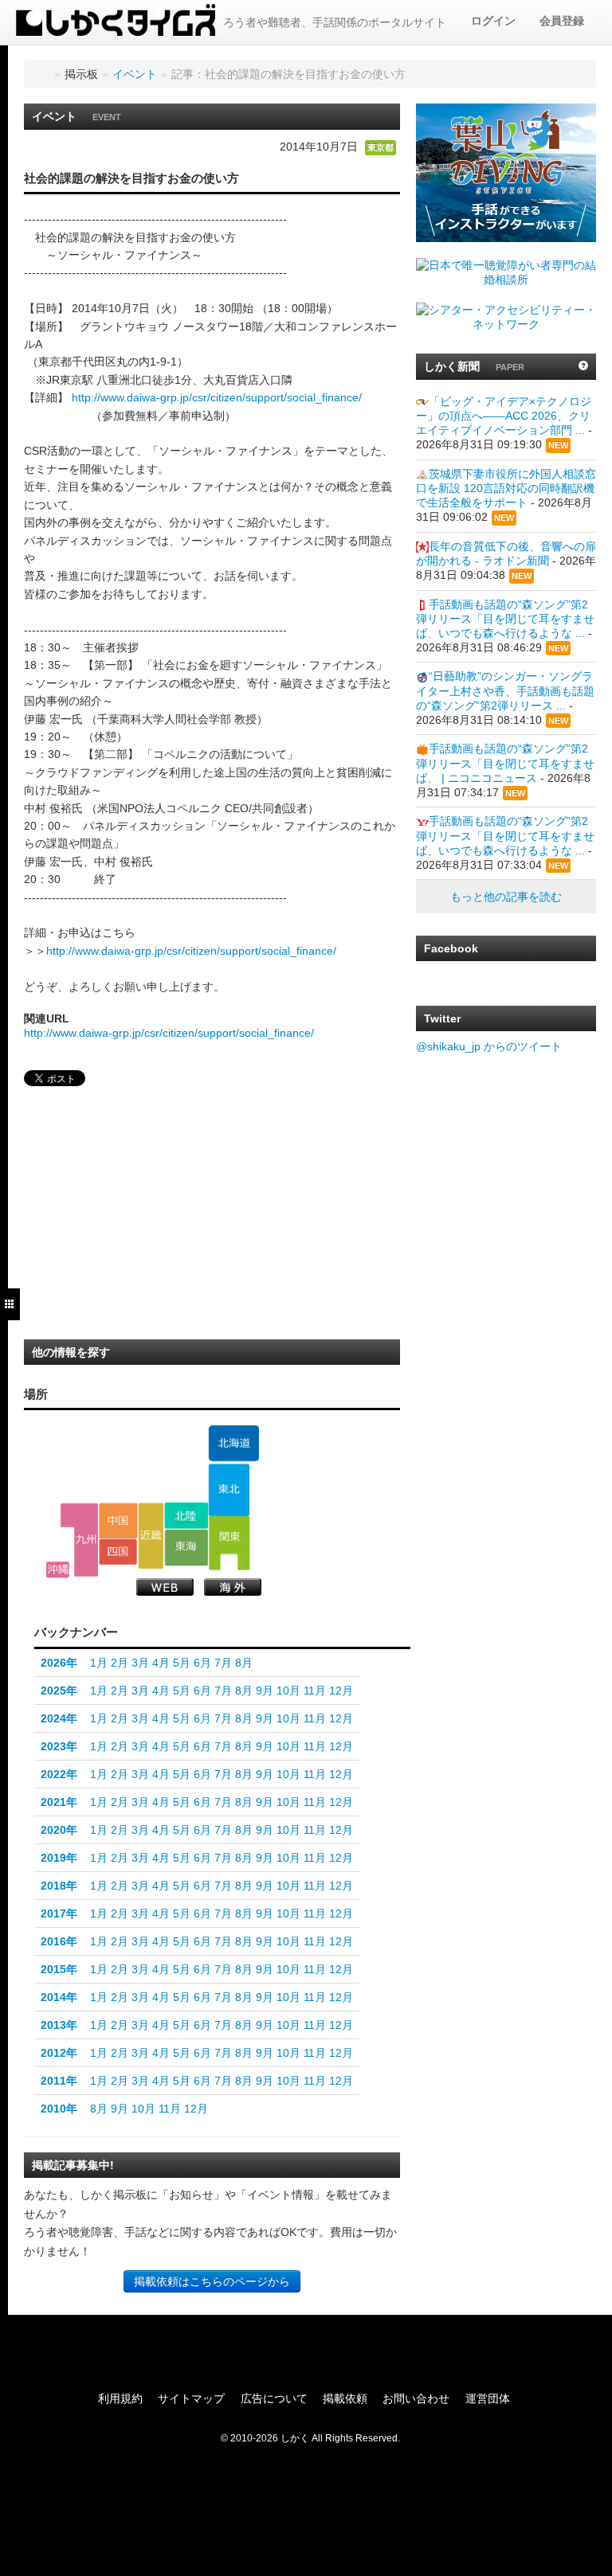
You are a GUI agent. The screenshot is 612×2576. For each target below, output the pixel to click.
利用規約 (120, 2398)
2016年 (59, 1941)
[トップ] (41, 74)
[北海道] (233, 1444)
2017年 (59, 1913)
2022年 (59, 1774)
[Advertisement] (143, 1218)
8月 (244, 1663)
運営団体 (488, 2398)
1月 (99, 1663)
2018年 (59, 1886)
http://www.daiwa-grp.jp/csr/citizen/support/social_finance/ (217, 397)
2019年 (59, 1858)
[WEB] (165, 1587)
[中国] (118, 1520)
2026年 (59, 1663)
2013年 (59, 2025)
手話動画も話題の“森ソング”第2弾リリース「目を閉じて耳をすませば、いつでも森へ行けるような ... (505, 619)
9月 (265, 1691)
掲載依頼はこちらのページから (212, 2281)
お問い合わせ (416, 2398)
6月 (202, 1663)
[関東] (229, 1543)
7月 (223, 1663)
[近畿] (151, 1535)
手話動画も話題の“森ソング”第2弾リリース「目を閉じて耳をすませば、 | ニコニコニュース (505, 763)
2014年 (59, 1997)
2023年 (59, 1746)
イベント (135, 74)
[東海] (186, 1548)
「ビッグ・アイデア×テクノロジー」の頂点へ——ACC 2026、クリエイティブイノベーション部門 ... (504, 416)
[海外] (233, 1587)
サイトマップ (191, 2398)
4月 (161, 1663)
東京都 (381, 147)
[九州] (79, 1540)
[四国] (118, 1552)
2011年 (59, 2081)
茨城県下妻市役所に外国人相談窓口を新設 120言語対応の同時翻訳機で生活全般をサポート (506, 488)
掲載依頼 (345, 2398)
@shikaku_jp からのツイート (489, 1046)
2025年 (59, 1691)
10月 (288, 1691)
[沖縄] (58, 1570)
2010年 (59, 2109)
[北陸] (186, 1515)
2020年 (59, 1830)
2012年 (59, 2053)
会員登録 (562, 21)
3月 (140, 1663)
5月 (182, 1663)
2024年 (59, 1718)
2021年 (59, 1802)
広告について (274, 2398)
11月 (315, 1691)
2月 (120, 1663)
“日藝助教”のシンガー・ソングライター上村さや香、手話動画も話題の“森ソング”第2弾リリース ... (505, 690)
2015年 (59, 1969)
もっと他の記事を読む (506, 897)
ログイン (493, 21)
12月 (341, 1691)
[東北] (229, 1490)
